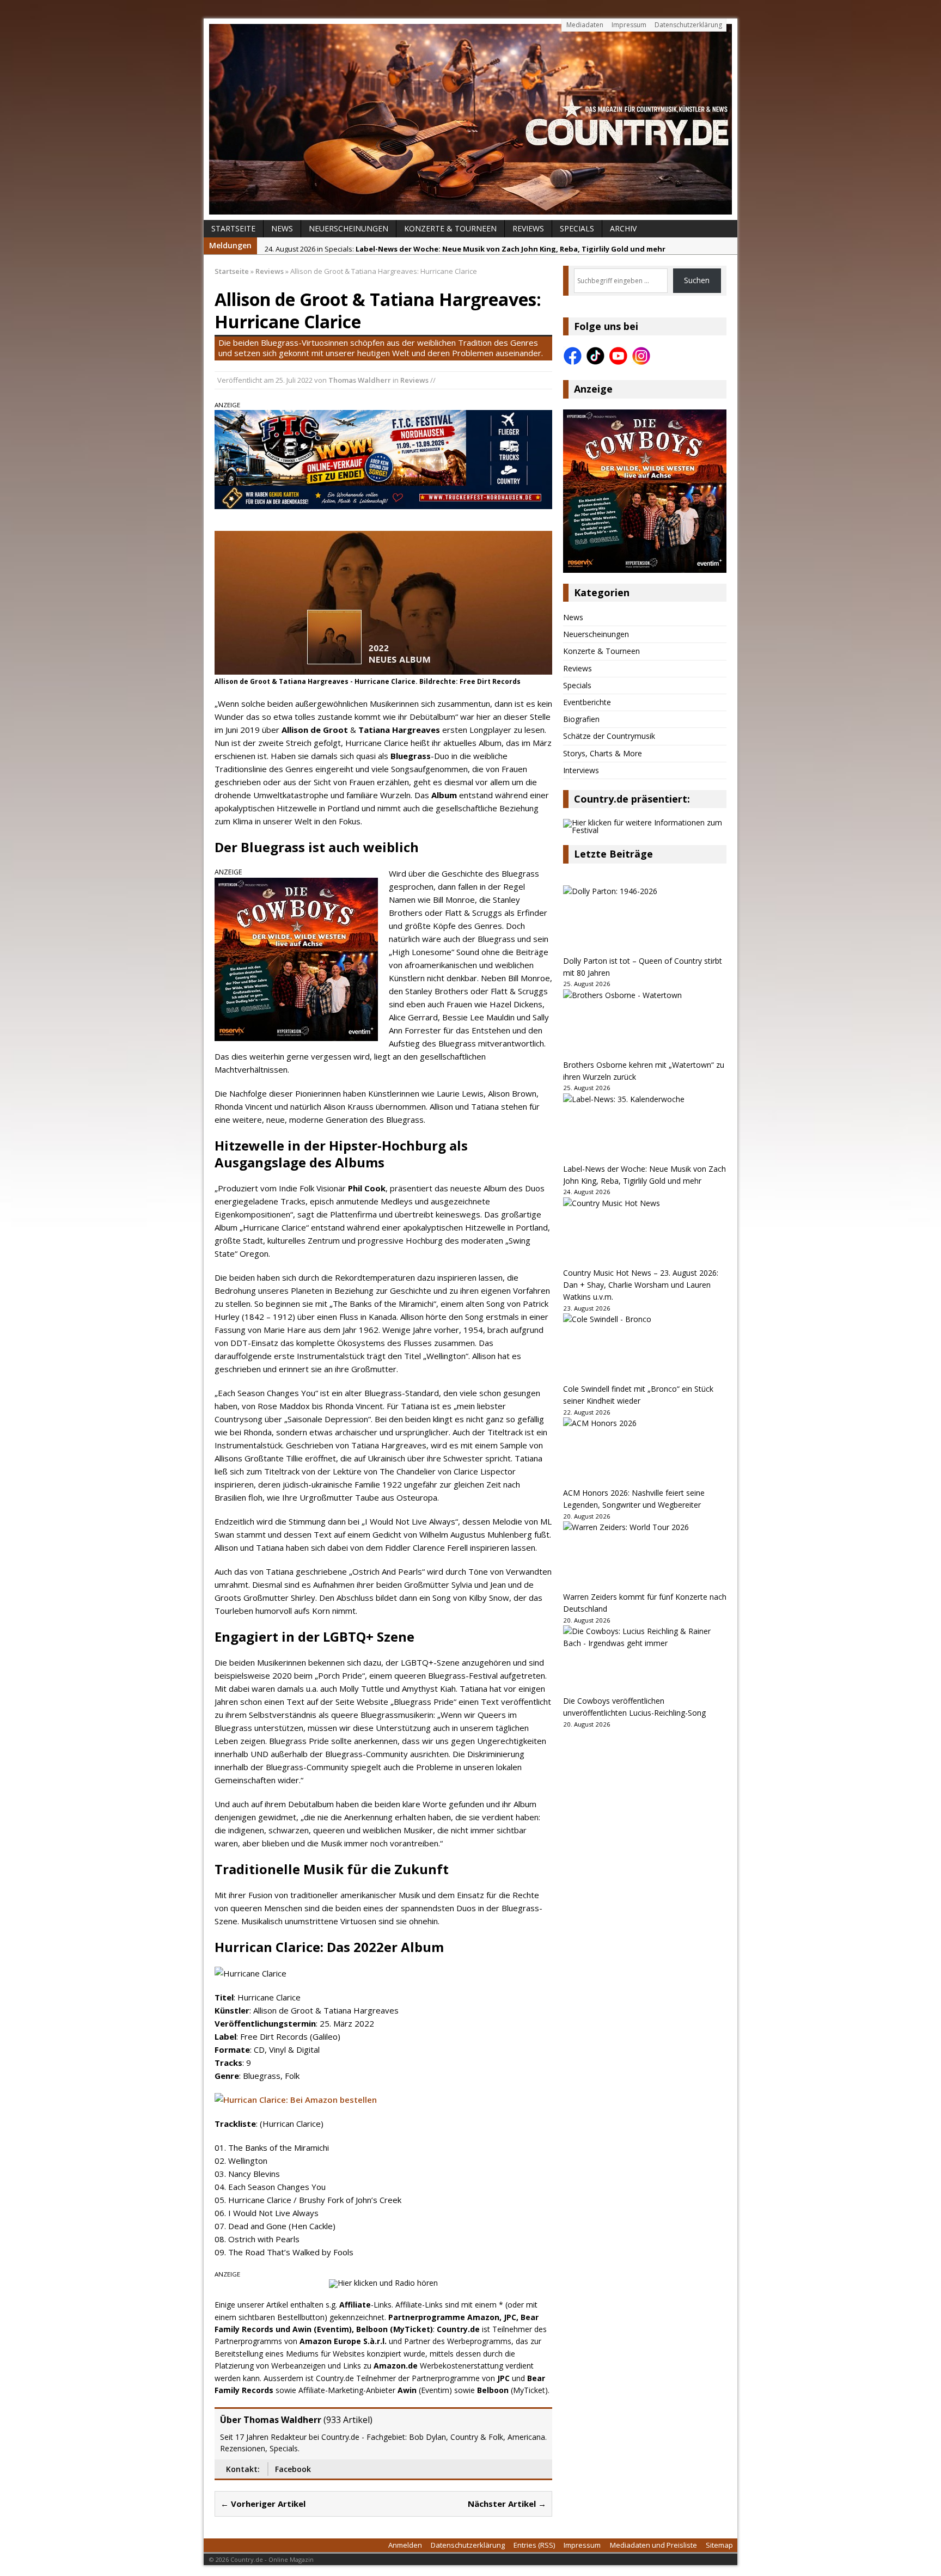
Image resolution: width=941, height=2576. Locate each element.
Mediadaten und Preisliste (653, 2545)
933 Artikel (348, 2420)
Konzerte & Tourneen (450, 228)
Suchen (697, 280)
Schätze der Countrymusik (609, 736)
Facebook (293, 2469)
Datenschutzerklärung (688, 25)
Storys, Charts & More (603, 753)
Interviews (581, 770)
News (282, 228)
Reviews (528, 228)
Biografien (581, 719)
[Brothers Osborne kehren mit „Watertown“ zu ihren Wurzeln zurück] (645, 1024)
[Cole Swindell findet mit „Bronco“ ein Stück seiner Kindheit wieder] (645, 1348)
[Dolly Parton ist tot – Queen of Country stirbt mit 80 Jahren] (645, 920)
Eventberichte (587, 702)
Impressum (629, 25)
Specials (577, 228)
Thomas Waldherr (360, 380)
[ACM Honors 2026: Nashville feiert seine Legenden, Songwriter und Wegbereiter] (645, 1452)
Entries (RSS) (534, 2545)
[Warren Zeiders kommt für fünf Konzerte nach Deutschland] (645, 1556)
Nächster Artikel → (507, 2504)
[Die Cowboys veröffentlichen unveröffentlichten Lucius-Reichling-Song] (645, 1660)
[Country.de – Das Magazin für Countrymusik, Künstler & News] (471, 119)
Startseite (233, 228)
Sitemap (719, 2545)
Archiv (623, 228)
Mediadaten (585, 25)
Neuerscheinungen (349, 228)
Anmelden (405, 2545)
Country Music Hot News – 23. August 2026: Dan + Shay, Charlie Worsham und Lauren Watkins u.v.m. (641, 1285)
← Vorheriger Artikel (263, 2504)
